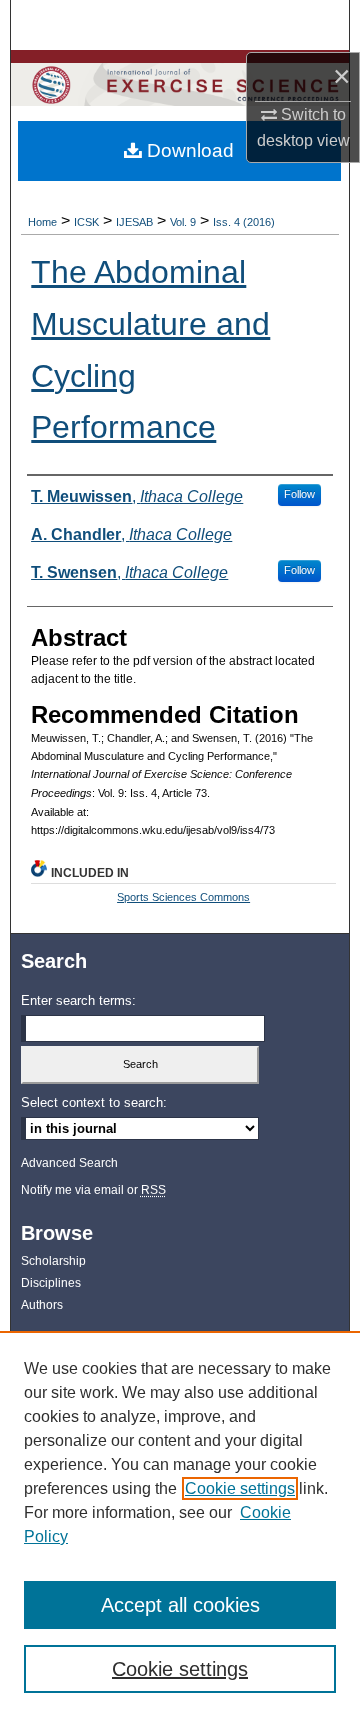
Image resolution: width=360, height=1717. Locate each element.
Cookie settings (240, 1488)
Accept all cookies (180, 1605)
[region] (180, 1524)
